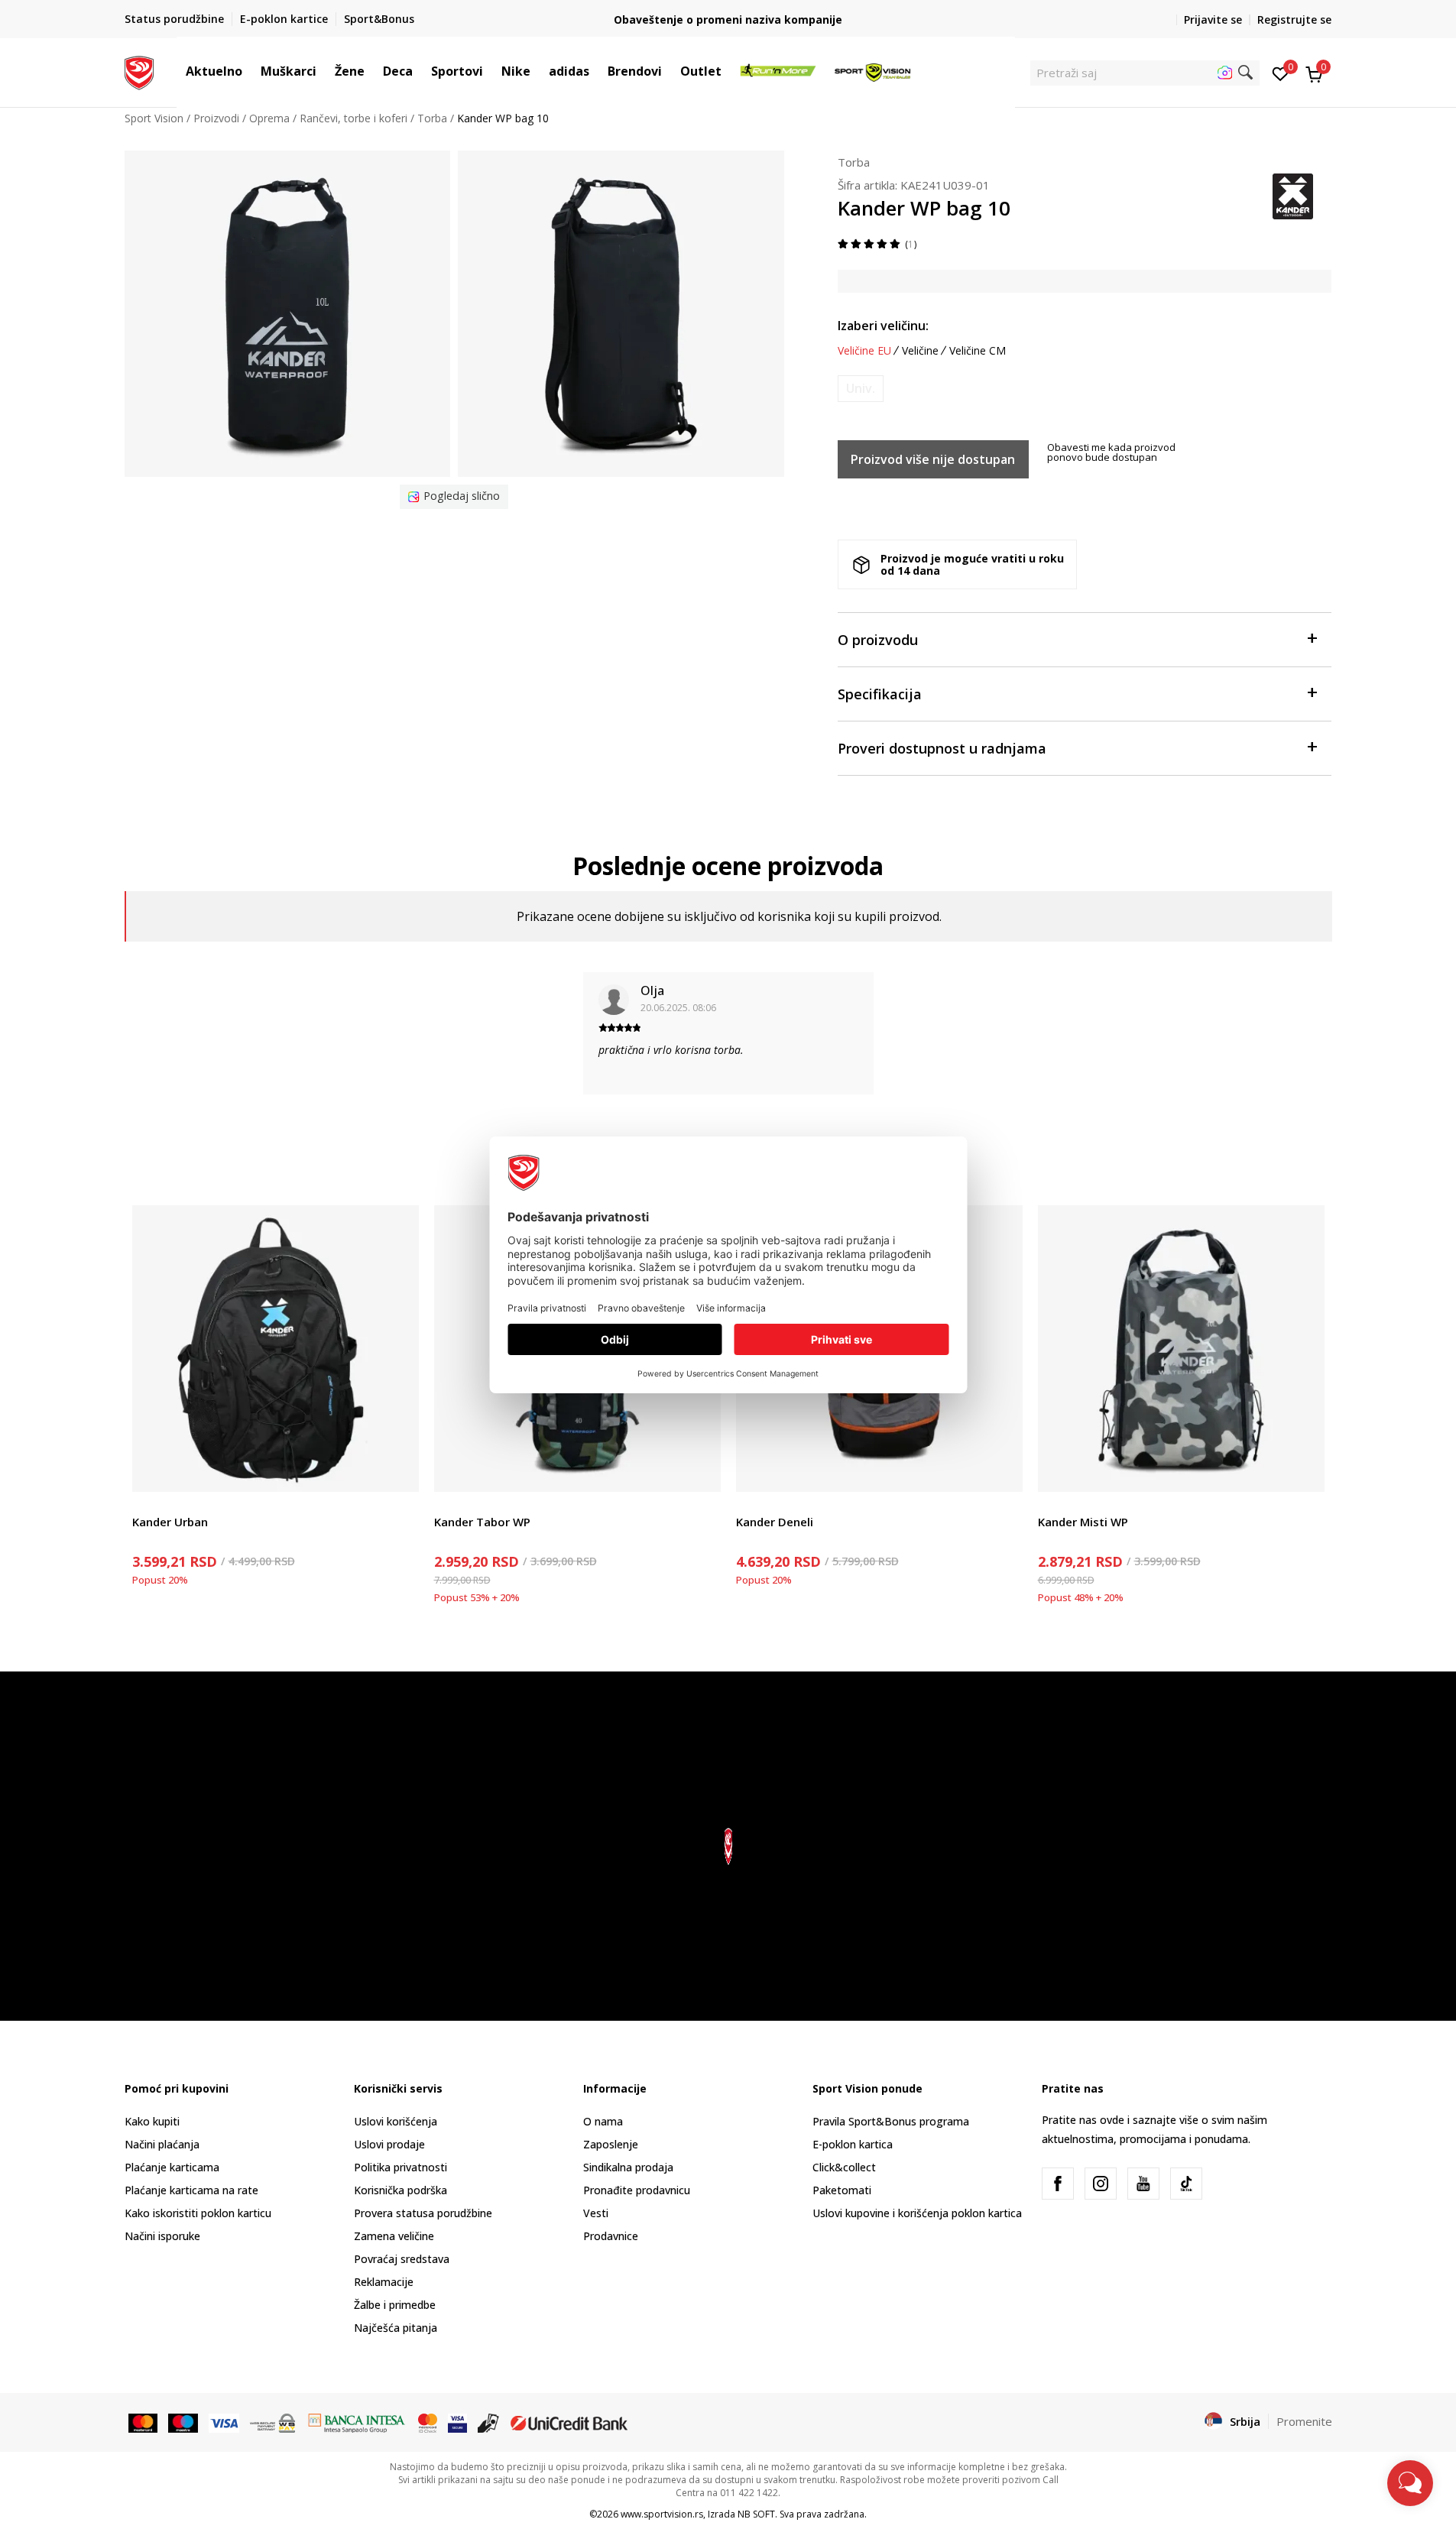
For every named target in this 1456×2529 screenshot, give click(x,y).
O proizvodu (878, 640)
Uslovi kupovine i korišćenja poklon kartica (917, 2213)
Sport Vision (154, 118)
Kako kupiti (152, 2121)
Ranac (148, 1504)
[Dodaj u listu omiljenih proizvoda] (398, 1471)
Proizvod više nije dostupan (933, 459)
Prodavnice (611, 2236)
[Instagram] (1101, 2184)
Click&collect (844, 2167)
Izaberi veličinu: (883, 326)
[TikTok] (1186, 2184)
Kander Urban (170, 1522)
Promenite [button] (1304, 2421)
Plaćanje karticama (172, 2167)
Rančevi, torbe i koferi (353, 118)
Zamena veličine (394, 2236)
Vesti (596, 2213)
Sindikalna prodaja (628, 2167)
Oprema (269, 118)
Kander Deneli (775, 1522)
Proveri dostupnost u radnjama (942, 748)
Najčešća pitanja (396, 2328)
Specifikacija (880, 694)
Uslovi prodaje (389, 2144)
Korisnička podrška (400, 2190)
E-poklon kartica (853, 2144)
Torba (432, 118)
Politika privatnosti (400, 2167)
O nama (603, 2121)
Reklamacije (384, 2282)
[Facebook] (1058, 2184)
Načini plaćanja (162, 2144)
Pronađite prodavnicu (637, 2190)
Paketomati (842, 2190)
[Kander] (1293, 195)
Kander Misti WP (1083, 1522)
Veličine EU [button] (864, 351)
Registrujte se (1294, 19)
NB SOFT (756, 2514)
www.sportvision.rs (662, 2514)
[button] (250, 71)
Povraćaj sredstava (402, 2259)
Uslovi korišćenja (396, 2121)
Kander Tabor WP (482, 1522)
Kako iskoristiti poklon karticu (198, 2213)
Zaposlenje (611, 2144)
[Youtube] (1143, 2184)
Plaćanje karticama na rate (191, 2190)
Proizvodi (216, 118)
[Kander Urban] (276, 1349)
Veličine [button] (920, 351)
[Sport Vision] (139, 71)
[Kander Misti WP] (1181, 1349)
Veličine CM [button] (978, 351)
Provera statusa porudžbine (423, 2213)
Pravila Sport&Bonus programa (891, 2121)
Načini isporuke (162, 2236)
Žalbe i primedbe (395, 2305)
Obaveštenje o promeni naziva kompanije (728, 19)
